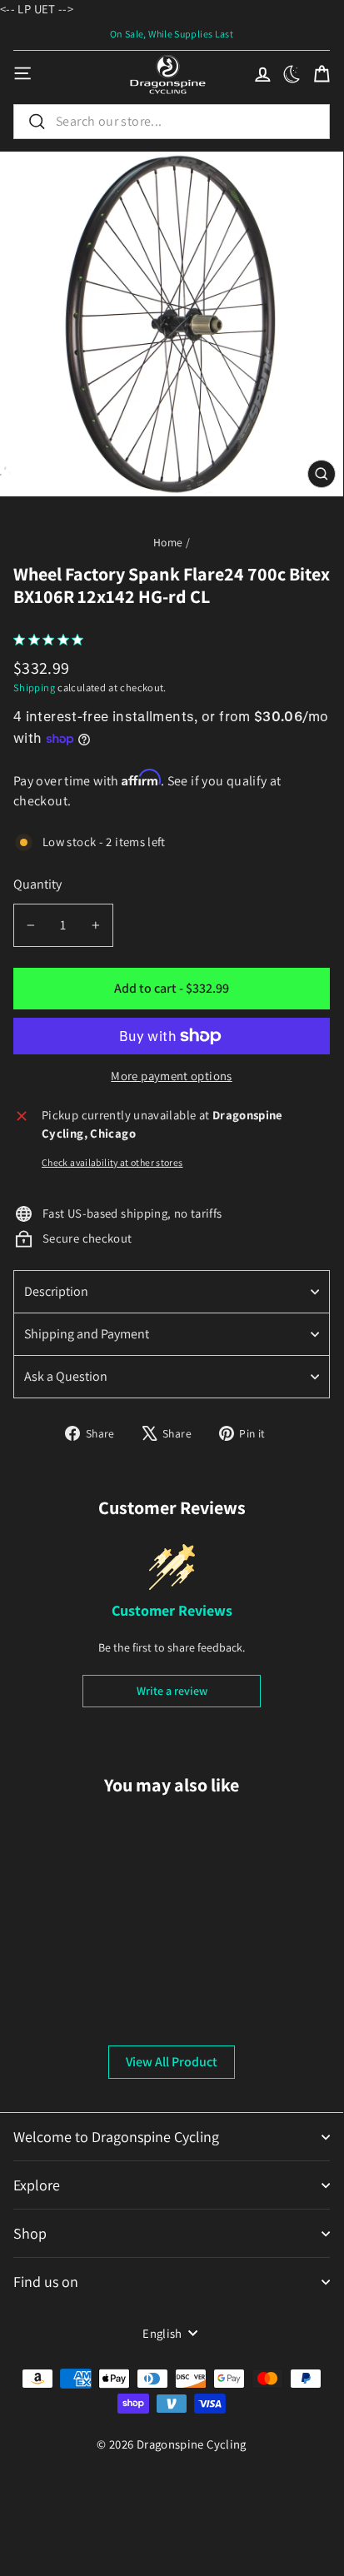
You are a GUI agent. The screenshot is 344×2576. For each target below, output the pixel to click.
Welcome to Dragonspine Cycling (116, 2137)
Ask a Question (66, 1376)
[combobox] (172, 122)
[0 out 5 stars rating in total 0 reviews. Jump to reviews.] (52, 640)
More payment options (171, 1076)
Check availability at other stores (112, 1162)
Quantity (37, 884)
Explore (37, 2185)
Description (56, 1291)
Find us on (46, 2282)
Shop (30, 2233)
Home (168, 542)
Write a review (172, 1691)
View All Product (172, 2062)
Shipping (34, 688)
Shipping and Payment (87, 1334)
